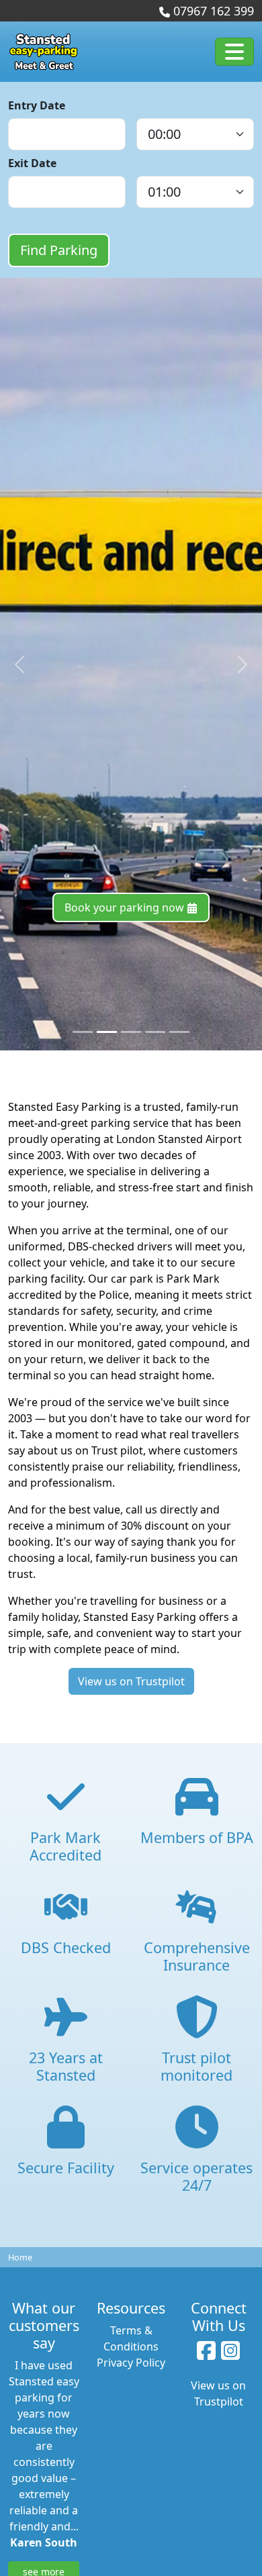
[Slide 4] (179, 1032)
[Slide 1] (107, 1032)
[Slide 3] (155, 1032)
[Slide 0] (83, 1032)
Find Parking (59, 250)
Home (20, 2257)
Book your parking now (126, 907)
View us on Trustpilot (131, 1681)
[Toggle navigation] (234, 52)
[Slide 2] (131, 1032)
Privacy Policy (131, 2363)
